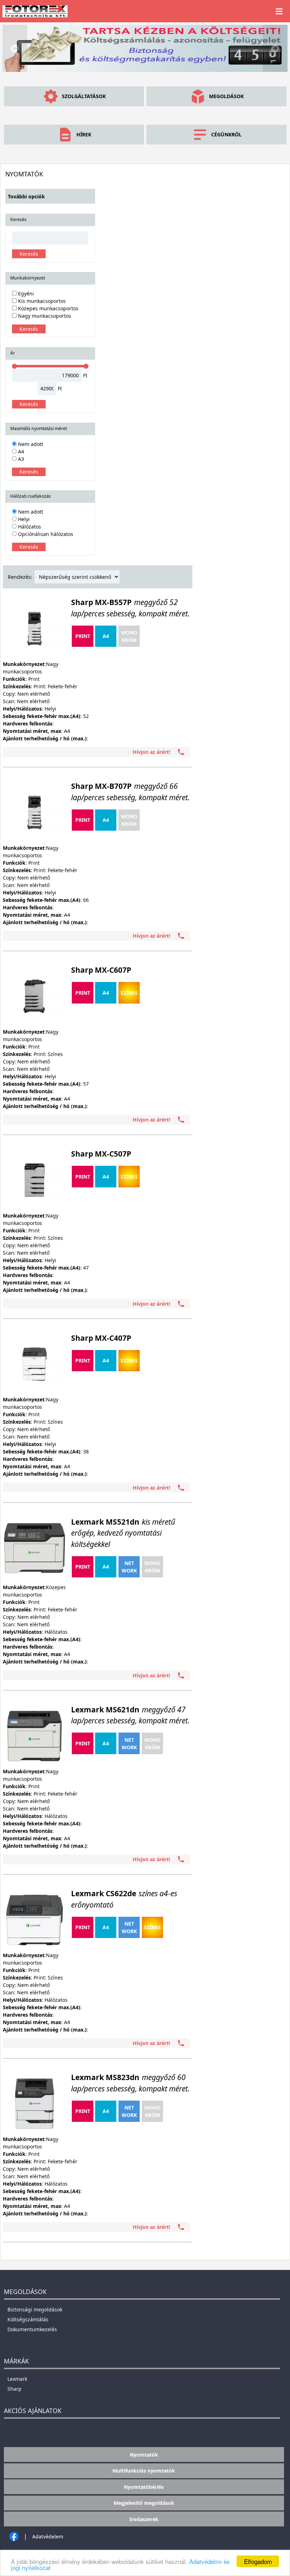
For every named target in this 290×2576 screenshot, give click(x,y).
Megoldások (226, 96)
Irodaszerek (144, 2519)
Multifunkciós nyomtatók (144, 2471)
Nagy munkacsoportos (44, 316)
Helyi (23, 519)
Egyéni (25, 293)
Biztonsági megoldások (35, 2309)
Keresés (29, 254)
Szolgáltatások (84, 96)
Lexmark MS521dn (123, 1533)
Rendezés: (20, 577)
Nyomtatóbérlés (144, 2487)
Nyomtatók (144, 2455)
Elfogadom (258, 2561)
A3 (20, 459)
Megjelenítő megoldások (144, 2503)
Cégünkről (226, 134)
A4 (20, 451)
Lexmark (17, 2379)
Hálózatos (29, 527)
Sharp (14, 2389)
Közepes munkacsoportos (48, 308)
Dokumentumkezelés (32, 2329)
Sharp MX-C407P (101, 1338)
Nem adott (30, 444)
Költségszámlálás (28, 2319)
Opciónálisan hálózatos (45, 534)
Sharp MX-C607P (101, 970)
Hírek (84, 134)
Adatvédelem (48, 2537)
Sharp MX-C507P (101, 1154)
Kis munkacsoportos (41, 301)
